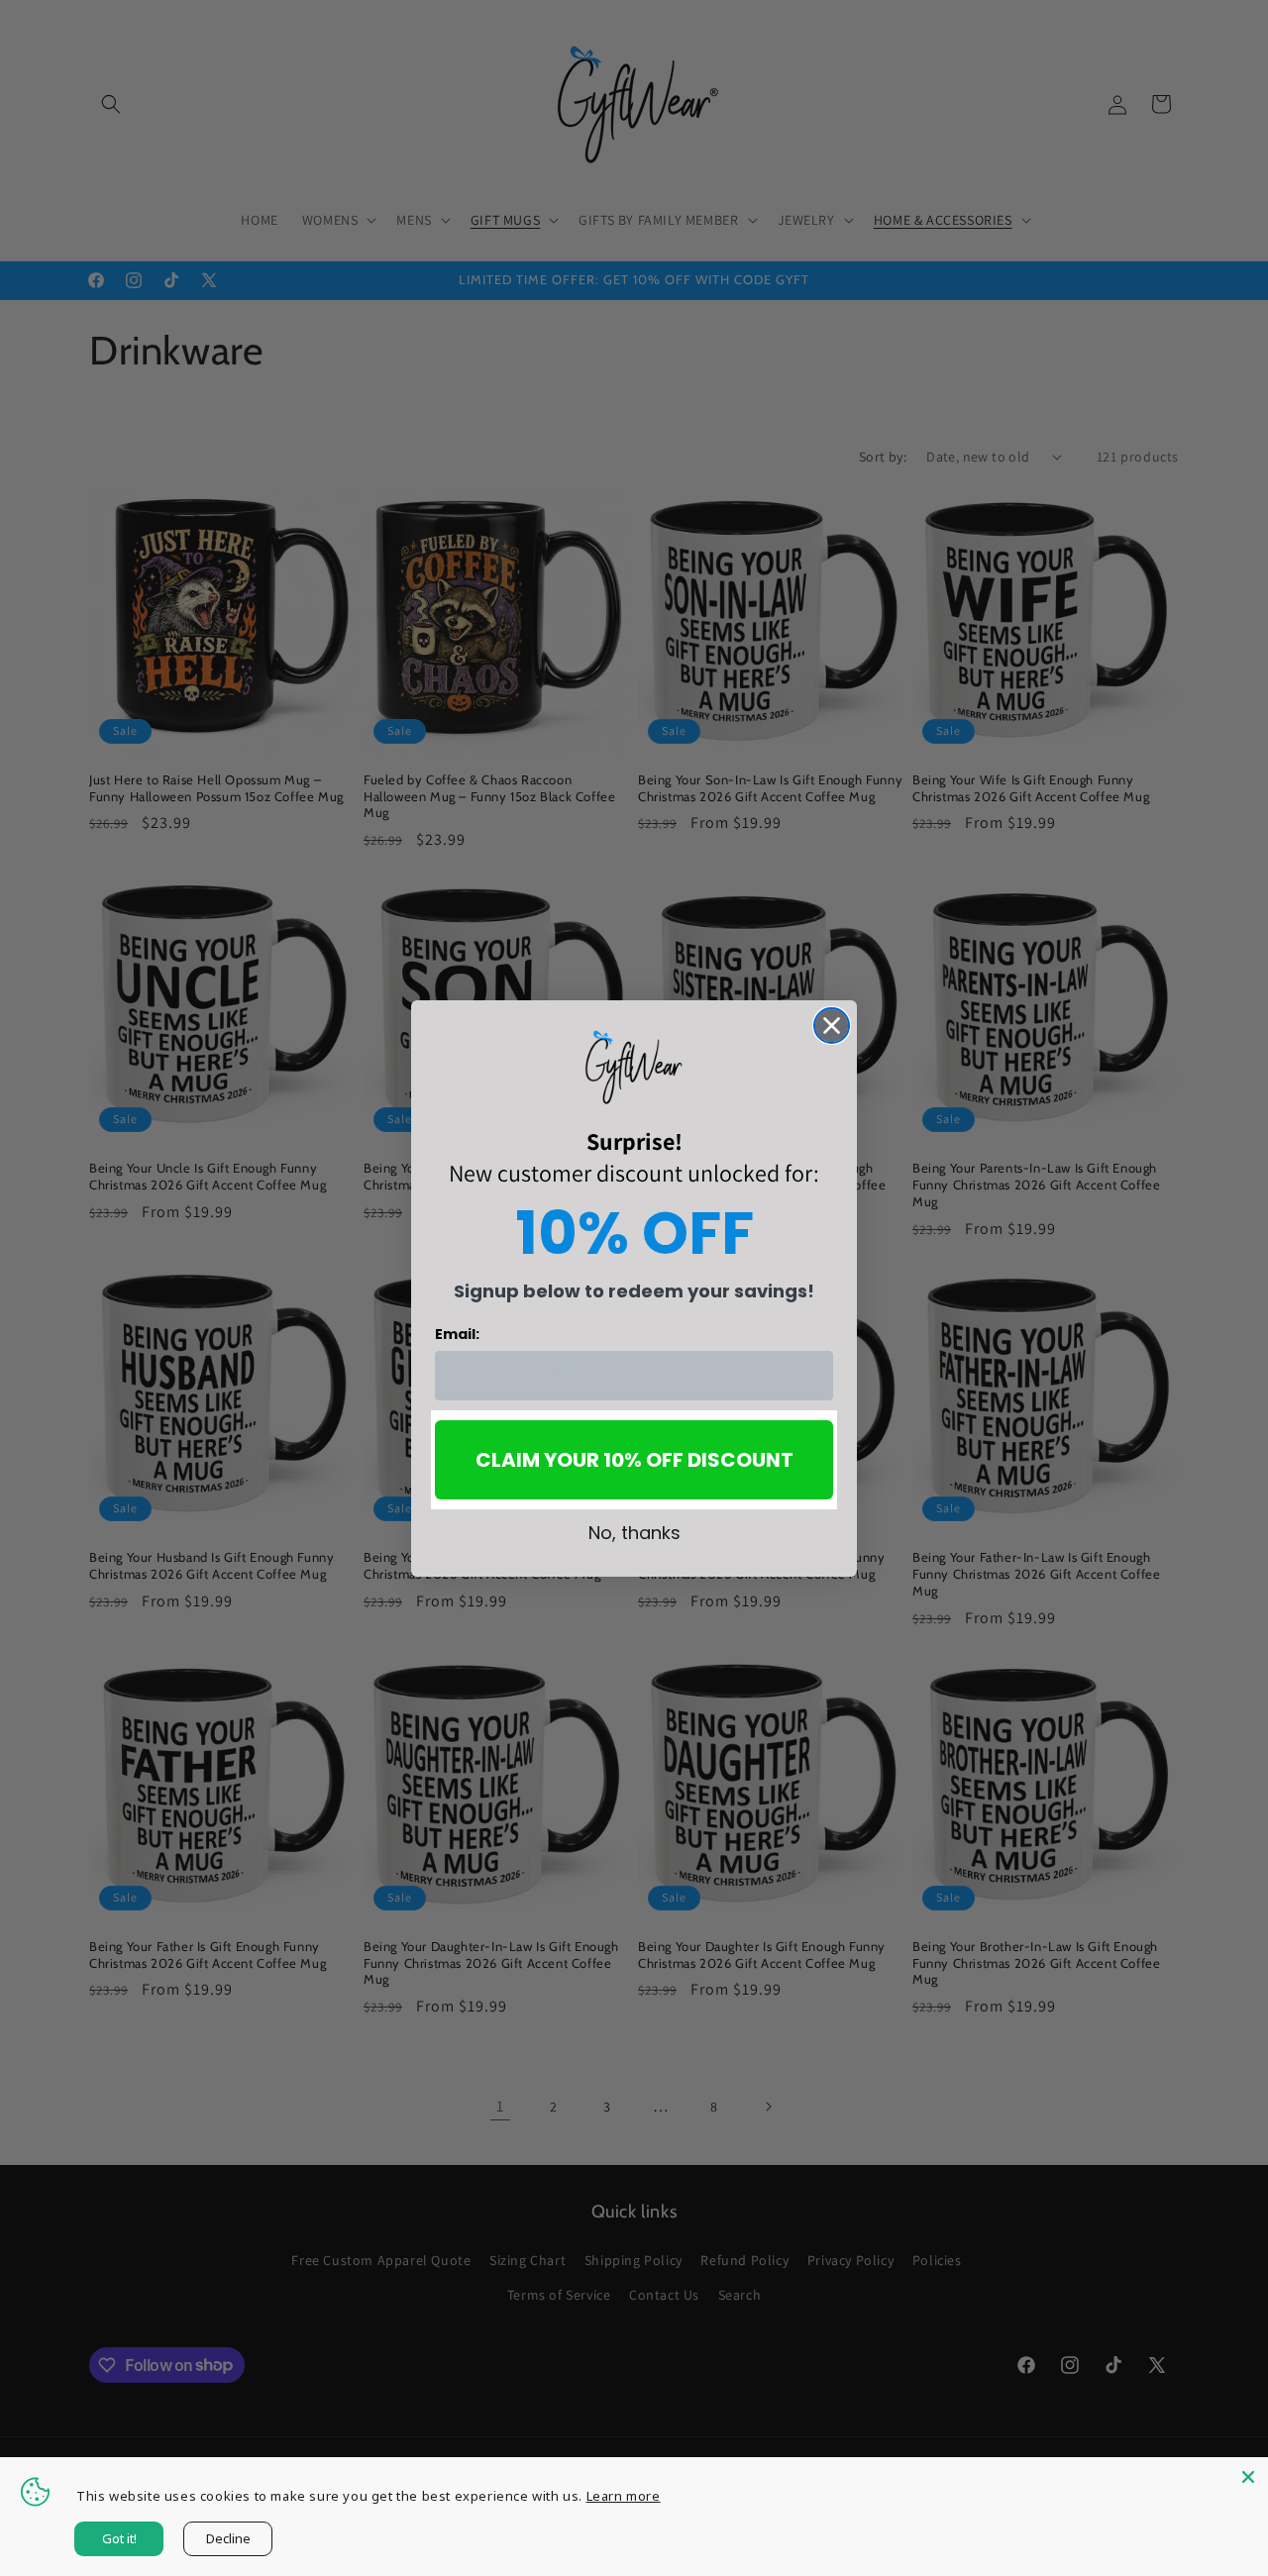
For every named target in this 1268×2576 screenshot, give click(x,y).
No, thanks (634, 1533)
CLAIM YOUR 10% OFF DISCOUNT (634, 1460)
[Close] (1248, 2477)
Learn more (624, 2496)
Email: (457, 1334)
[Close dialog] (832, 1026)
